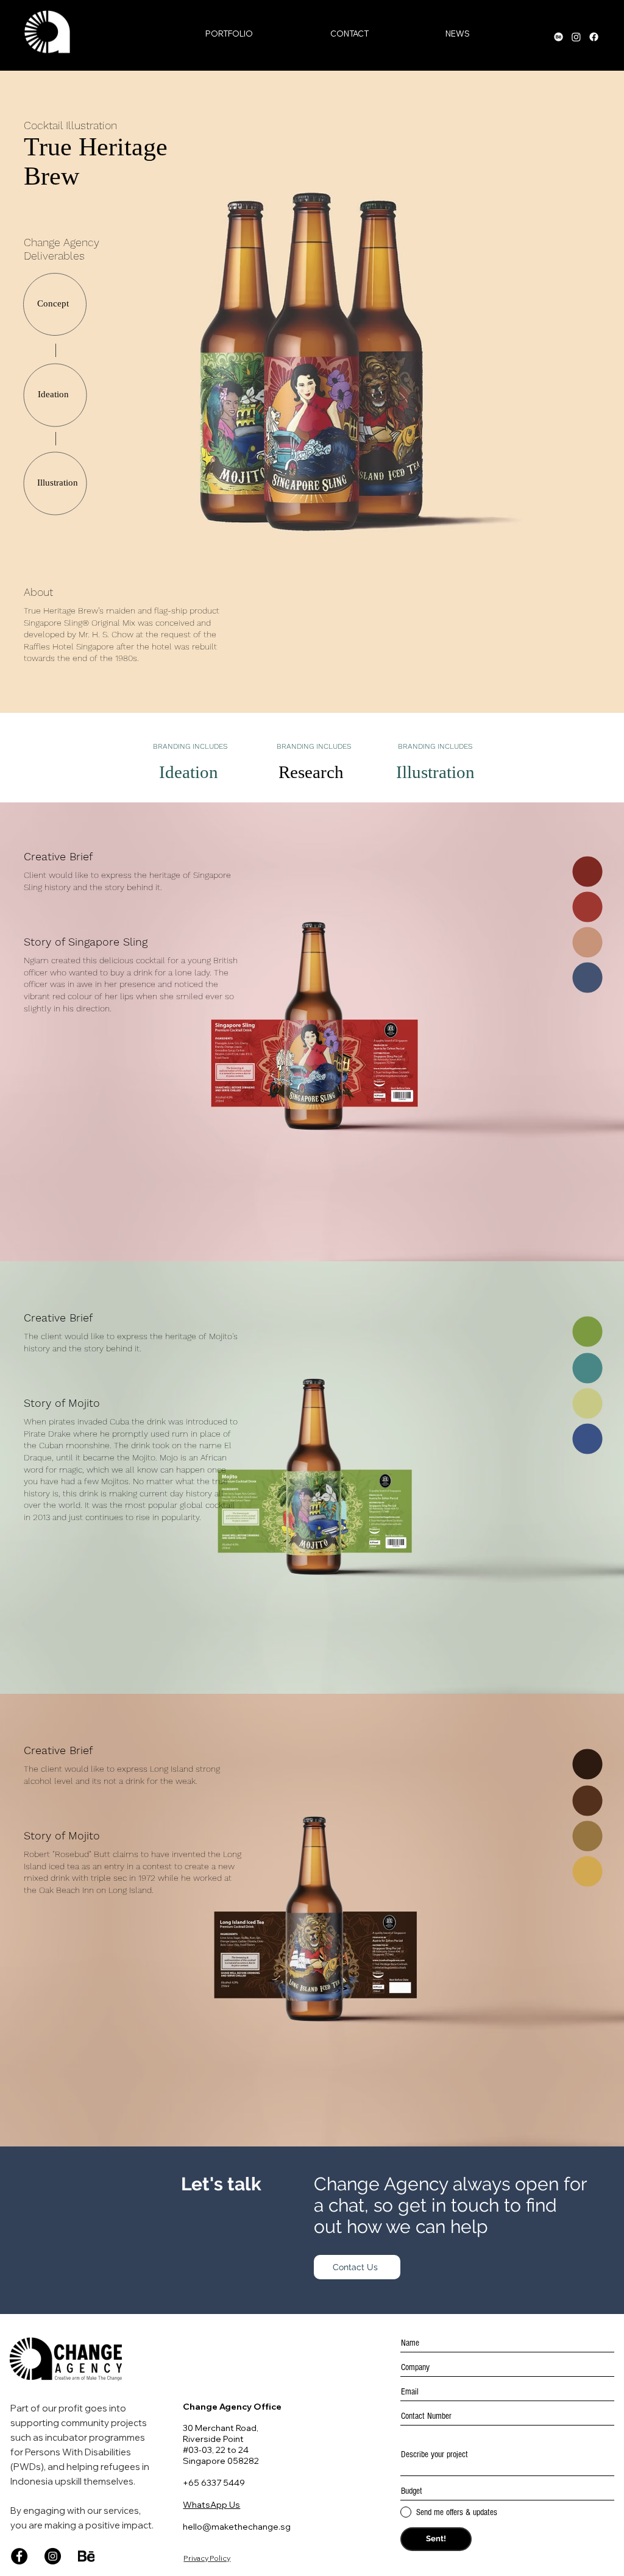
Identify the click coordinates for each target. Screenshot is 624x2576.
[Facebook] (19, 2556)
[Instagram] (53, 2556)
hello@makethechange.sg (237, 2527)
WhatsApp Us (211, 2505)
